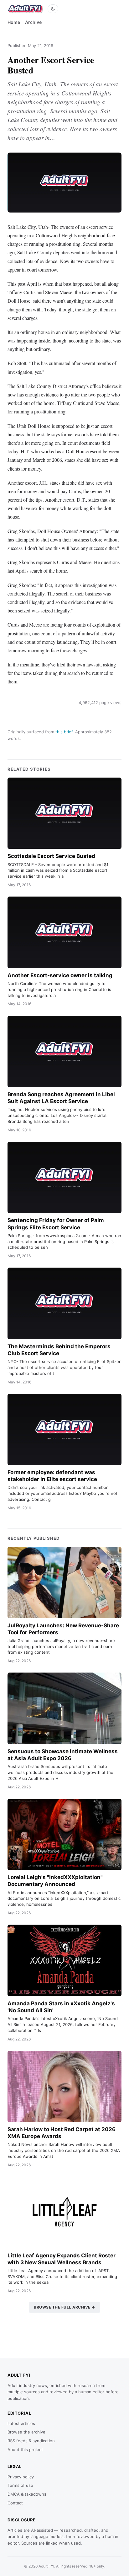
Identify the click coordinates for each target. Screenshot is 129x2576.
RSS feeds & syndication (31, 2441)
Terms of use (20, 2485)
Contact (15, 2503)
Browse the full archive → (64, 2307)
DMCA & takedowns (27, 2494)
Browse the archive (26, 2432)
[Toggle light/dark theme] (53, 9)
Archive (33, 22)
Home (14, 22)
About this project (25, 2449)
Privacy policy (21, 2477)
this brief (64, 732)
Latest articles (21, 2423)
